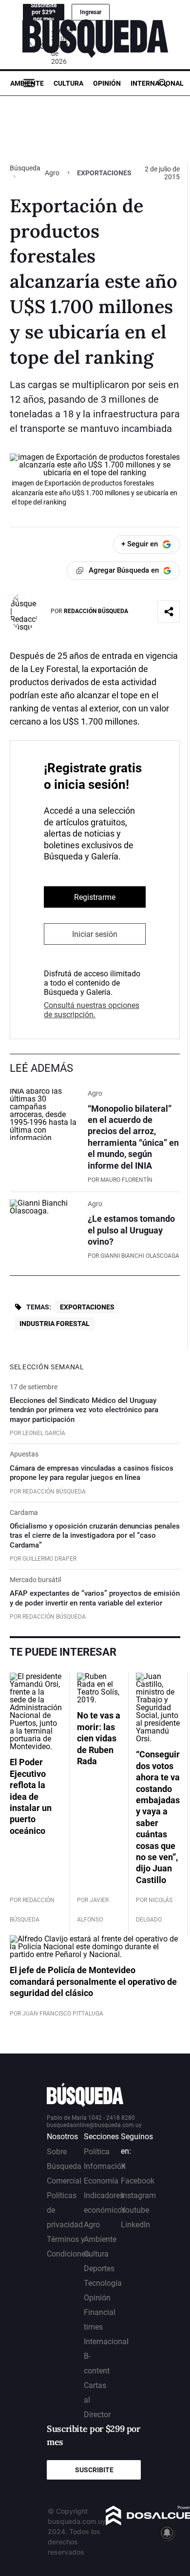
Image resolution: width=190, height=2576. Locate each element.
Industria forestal (55, 1324)
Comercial (64, 2181)
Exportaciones (87, 1307)
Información (105, 2166)
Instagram (138, 2195)
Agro (52, 173)
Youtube (135, 2210)
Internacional (157, 83)
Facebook (138, 2181)
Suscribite (94, 2470)
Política (97, 2152)
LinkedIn (135, 2225)
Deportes (99, 2268)
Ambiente (27, 83)
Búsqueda (25, 168)
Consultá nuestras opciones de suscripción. (92, 1010)
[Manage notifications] (167, 2533)
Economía (101, 2181)
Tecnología (103, 2283)
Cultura (68, 83)
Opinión (107, 83)
